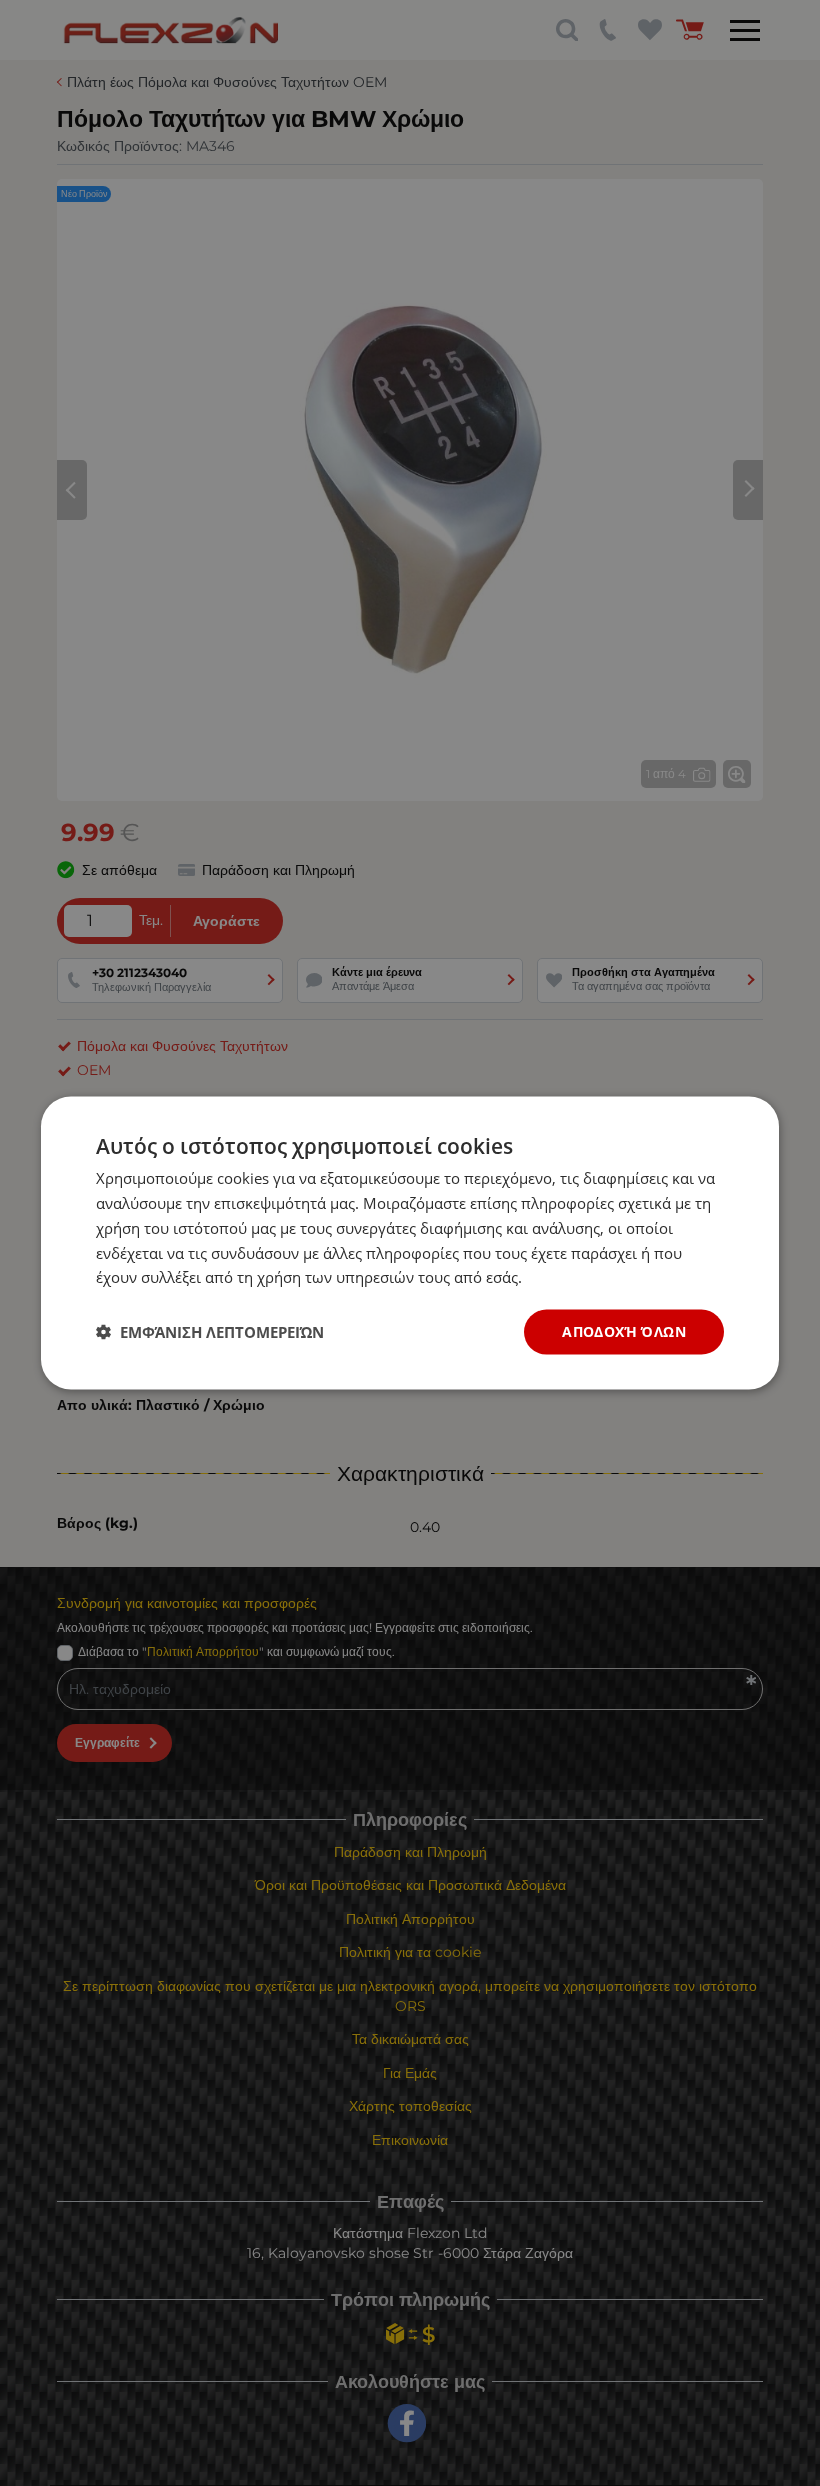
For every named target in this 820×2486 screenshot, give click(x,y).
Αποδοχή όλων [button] (624, 1331)
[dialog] (410, 1243)
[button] (210, 1332)
